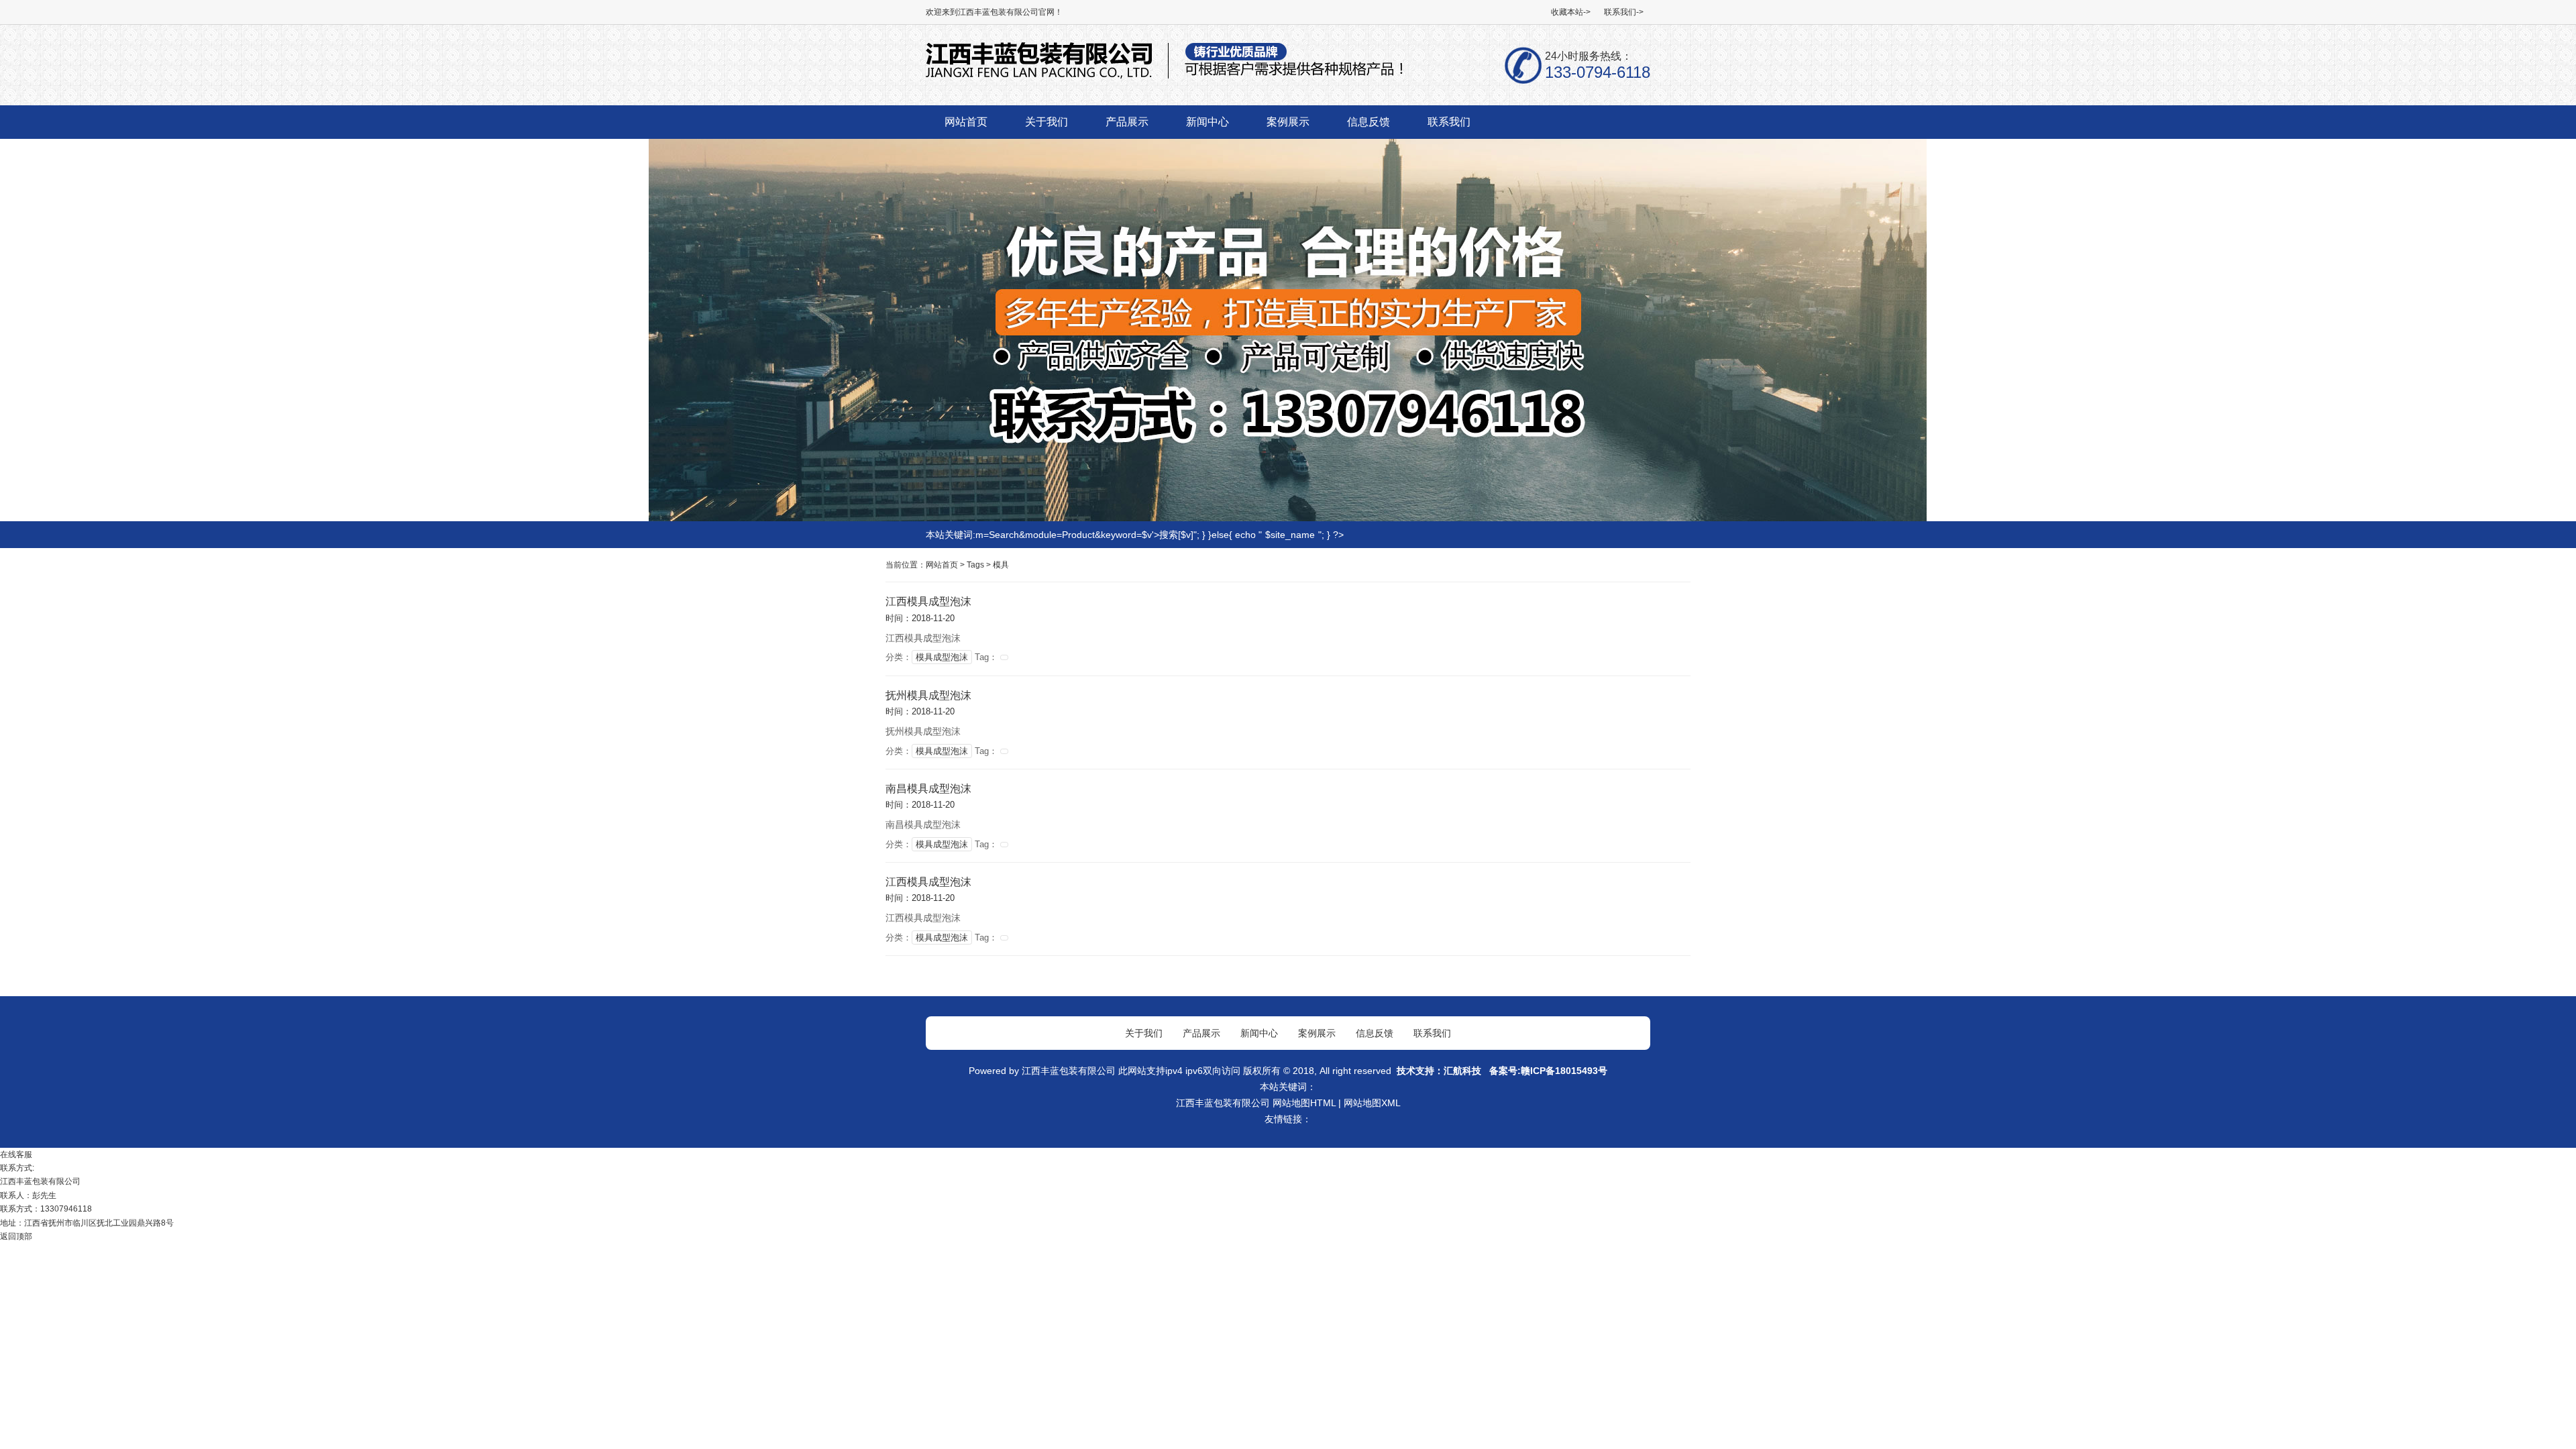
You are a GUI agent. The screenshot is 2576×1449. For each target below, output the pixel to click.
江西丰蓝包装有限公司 (1069, 1071)
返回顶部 (16, 1236)
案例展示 (1317, 1033)
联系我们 (1432, 1033)
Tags (975, 565)
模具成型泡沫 (942, 657)
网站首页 (942, 565)
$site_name (1290, 535)
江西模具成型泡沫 (928, 601)
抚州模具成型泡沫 (928, 695)
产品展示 (1201, 1033)
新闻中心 (1259, 1033)
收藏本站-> (1571, 12)
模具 (1001, 565)
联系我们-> (1624, 12)
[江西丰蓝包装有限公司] (1165, 77)
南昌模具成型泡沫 (928, 789)
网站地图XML (1372, 1103)
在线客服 (16, 1155)
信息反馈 (1375, 1033)
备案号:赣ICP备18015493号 (1547, 1071)
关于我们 (1144, 1033)
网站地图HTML (1304, 1103)
